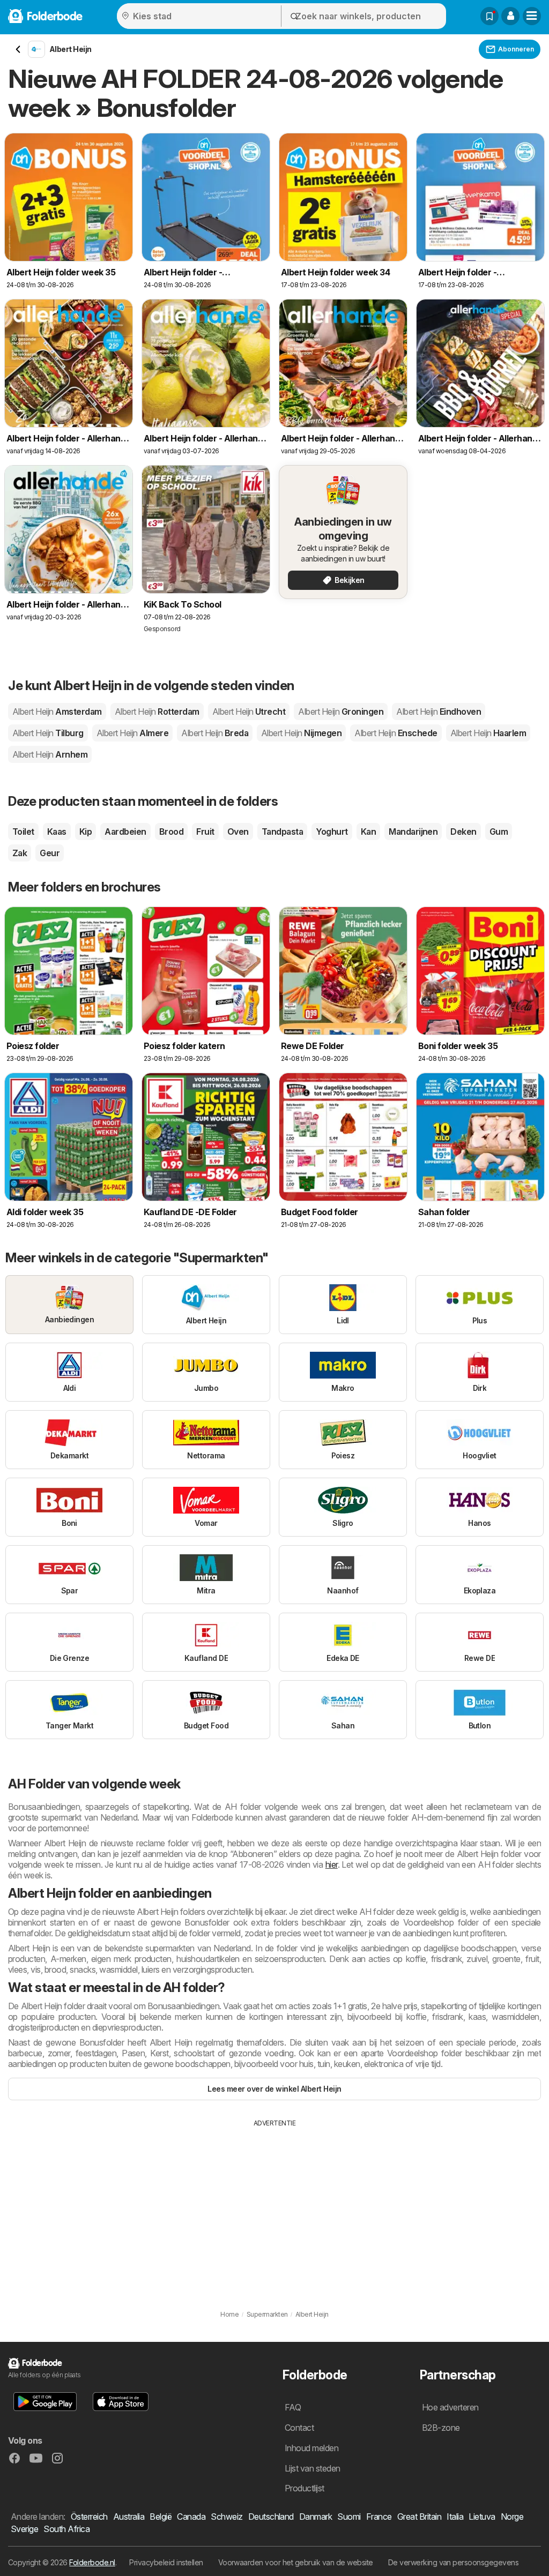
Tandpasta (282, 832)
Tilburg (48, 733)
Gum (499, 832)
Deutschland (271, 2517)
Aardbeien (125, 832)
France (379, 2517)
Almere (132, 733)
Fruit (205, 832)
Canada (191, 2517)
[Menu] (532, 16)
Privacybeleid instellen (166, 2562)
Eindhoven (439, 712)
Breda (215, 733)
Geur (50, 853)
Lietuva (482, 2517)
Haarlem (488, 733)
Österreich (89, 2517)
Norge (512, 2517)
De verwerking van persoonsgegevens (454, 2562)
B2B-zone (441, 2428)
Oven (238, 832)
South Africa (66, 2529)
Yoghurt (332, 832)
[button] (510, 16)
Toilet (23, 832)
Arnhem (50, 754)
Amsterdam (57, 712)
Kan (368, 832)
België (161, 2517)
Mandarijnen (413, 832)
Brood (171, 832)
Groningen (341, 712)
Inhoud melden (311, 2448)
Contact (299, 2428)
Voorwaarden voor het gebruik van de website (296, 2562)
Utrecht (249, 712)
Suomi (349, 2517)
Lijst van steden (313, 2468)
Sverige (24, 2529)
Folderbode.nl (92, 2562)
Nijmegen (301, 733)
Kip (86, 832)
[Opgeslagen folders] (489, 16)
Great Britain (419, 2517)
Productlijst (305, 2488)
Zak (20, 853)
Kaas (57, 832)
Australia (129, 2517)
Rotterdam (157, 712)
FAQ (293, 2407)
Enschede (396, 733)
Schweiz (227, 2517)
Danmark (316, 2517)
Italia (455, 2517)
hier (332, 1864)
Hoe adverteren (450, 2407)
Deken (463, 832)
